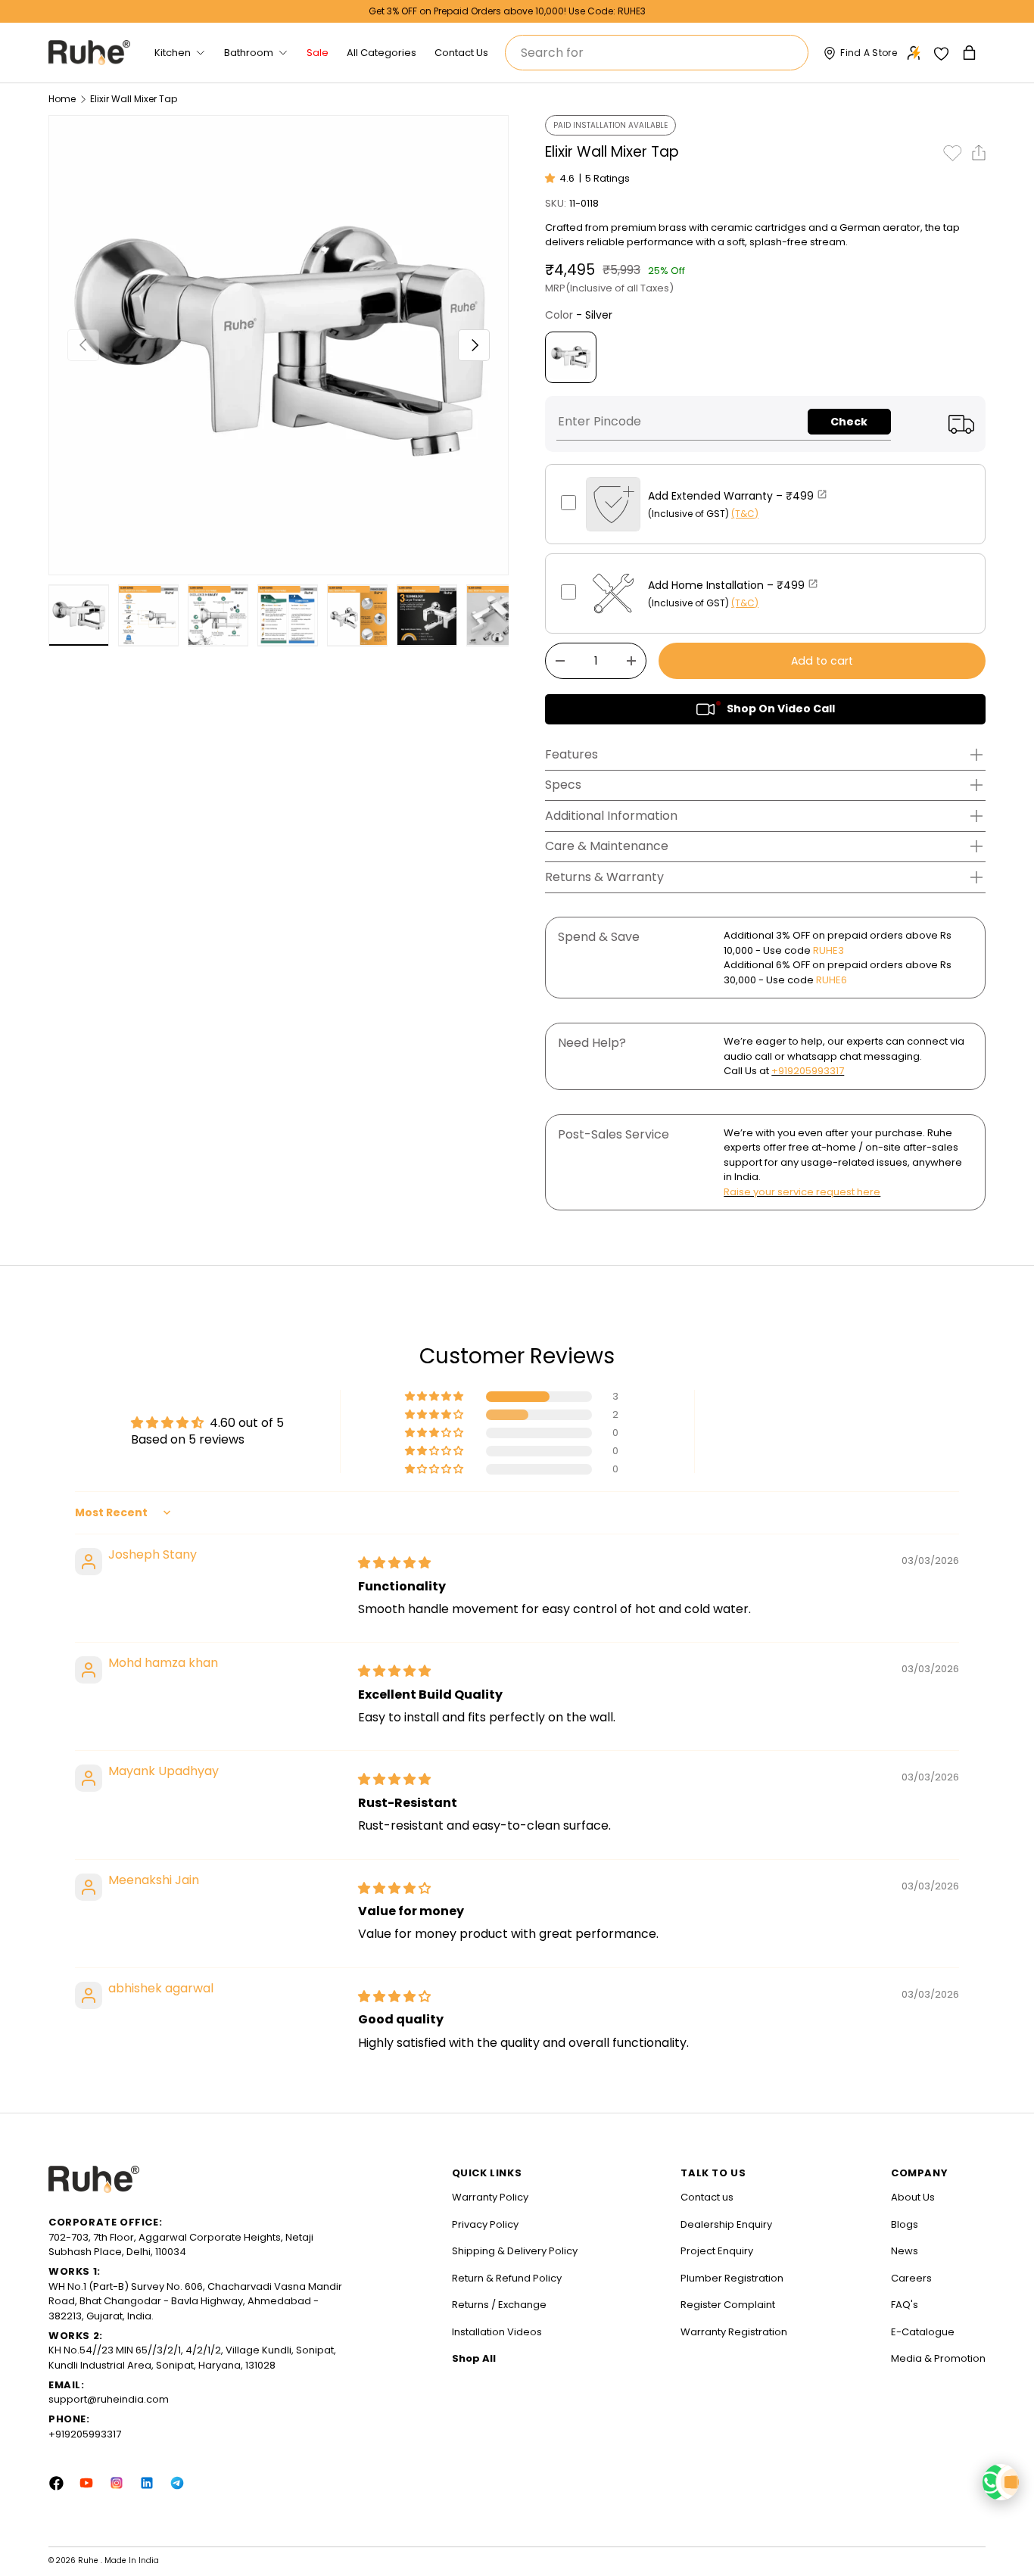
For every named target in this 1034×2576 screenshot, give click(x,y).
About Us (913, 2197)
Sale (318, 53)
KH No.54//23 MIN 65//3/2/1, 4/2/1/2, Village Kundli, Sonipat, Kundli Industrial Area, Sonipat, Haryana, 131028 (192, 2358)
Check (849, 422)
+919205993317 (808, 1071)
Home (62, 99)
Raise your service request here (802, 1192)
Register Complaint (728, 2305)
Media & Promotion (938, 2358)
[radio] (571, 357)
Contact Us (461, 53)
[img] (394, 1563)
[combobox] (657, 53)
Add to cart (822, 661)
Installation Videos (497, 2332)
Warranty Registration (734, 2332)
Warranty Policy (490, 2197)
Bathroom (249, 53)
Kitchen (173, 53)
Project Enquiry (717, 2251)
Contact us (707, 2197)
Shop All (474, 2358)
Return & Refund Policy (507, 2278)
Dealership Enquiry (726, 2224)
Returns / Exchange (499, 2305)
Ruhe (89, 2560)
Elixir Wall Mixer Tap (134, 99)
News (905, 2251)
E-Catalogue (923, 2332)
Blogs (905, 2224)
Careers (911, 2278)
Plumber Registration (732, 2278)
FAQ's (905, 2305)
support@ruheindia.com (109, 2399)
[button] (971, 53)
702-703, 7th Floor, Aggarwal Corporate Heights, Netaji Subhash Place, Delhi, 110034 (181, 2245)
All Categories (382, 53)
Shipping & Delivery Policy (515, 2251)
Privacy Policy (485, 2224)
